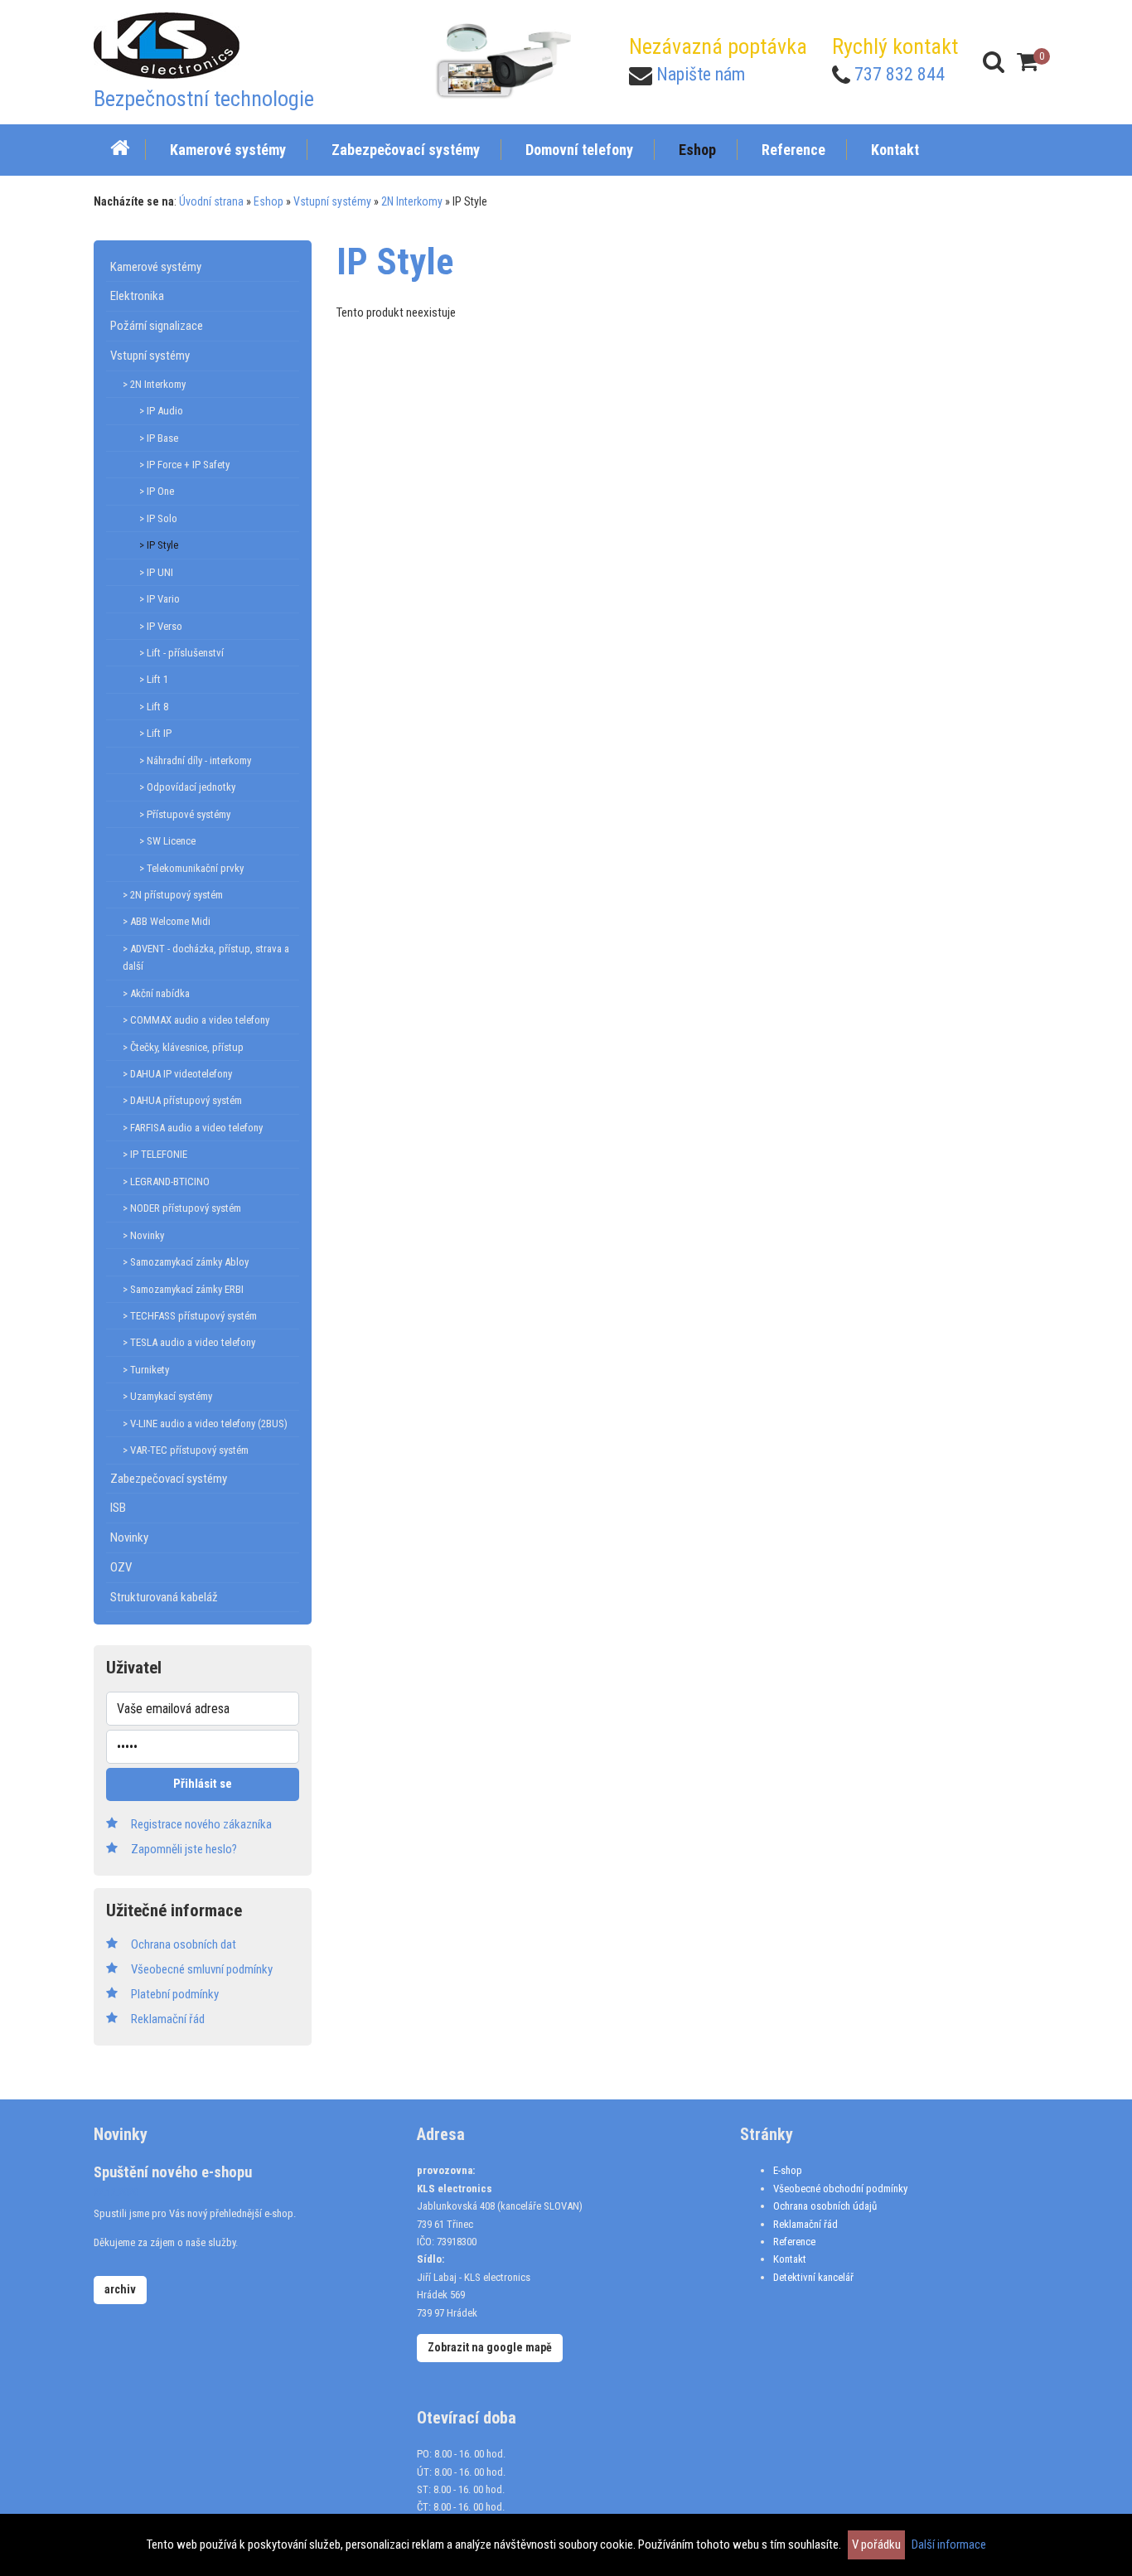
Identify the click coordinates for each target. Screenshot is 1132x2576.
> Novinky (143, 1235)
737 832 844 (900, 74)
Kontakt (790, 2259)
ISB (118, 1508)
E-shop (788, 2170)
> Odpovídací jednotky (187, 787)
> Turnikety (146, 1370)
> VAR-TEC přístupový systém (186, 1450)
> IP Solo (158, 518)
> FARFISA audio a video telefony (193, 1128)
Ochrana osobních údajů (825, 2206)
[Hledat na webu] (994, 62)
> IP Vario (160, 599)
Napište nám (701, 74)
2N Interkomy (412, 201)
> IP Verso (161, 626)
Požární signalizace (157, 326)
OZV (121, 1567)
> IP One (157, 491)
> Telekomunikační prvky (191, 868)
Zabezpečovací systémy (169, 1479)
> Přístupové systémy (185, 814)
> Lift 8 (154, 707)
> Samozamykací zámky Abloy (186, 1262)
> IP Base (159, 438)
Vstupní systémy (332, 201)
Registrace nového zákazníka (201, 1824)
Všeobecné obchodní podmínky (840, 2189)
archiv (120, 2289)
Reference (794, 2242)
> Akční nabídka (156, 993)
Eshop (268, 201)
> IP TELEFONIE (155, 1154)
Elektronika (137, 296)
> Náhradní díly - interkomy (195, 760)
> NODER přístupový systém (182, 1208)
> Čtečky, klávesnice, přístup (183, 1047)
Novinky (129, 1537)
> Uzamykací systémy (167, 1396)
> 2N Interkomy (154, 384)
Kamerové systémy (156, 267)
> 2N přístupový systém (173, 895)
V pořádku (876, 2545)
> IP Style (159, 545)
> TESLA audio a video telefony (189, 1342)
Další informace (949, 2545)
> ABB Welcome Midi (167, 921)
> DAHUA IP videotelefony (177, 1074)
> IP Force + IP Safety (184, 465)
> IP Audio (161, 411)
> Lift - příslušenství (181, 653)
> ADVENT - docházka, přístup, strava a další (206, 957)
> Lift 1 (154, 679)
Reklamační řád (805, 2224)
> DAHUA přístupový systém (182, 1100)
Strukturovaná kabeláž (164, 1597)
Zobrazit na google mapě (490, 2347)
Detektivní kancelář (813, 2277)
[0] (1028, 62)
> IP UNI (156, 572)
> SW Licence (167, 841)
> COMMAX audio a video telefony (196, 1020)
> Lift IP (155, 733)
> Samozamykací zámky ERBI (183, 1289)
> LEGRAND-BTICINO (166, 1181)
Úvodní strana (211, 201)
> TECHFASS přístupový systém (190, 1316)
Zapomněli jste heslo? (184, 1849)
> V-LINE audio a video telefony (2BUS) (205, 1424)
